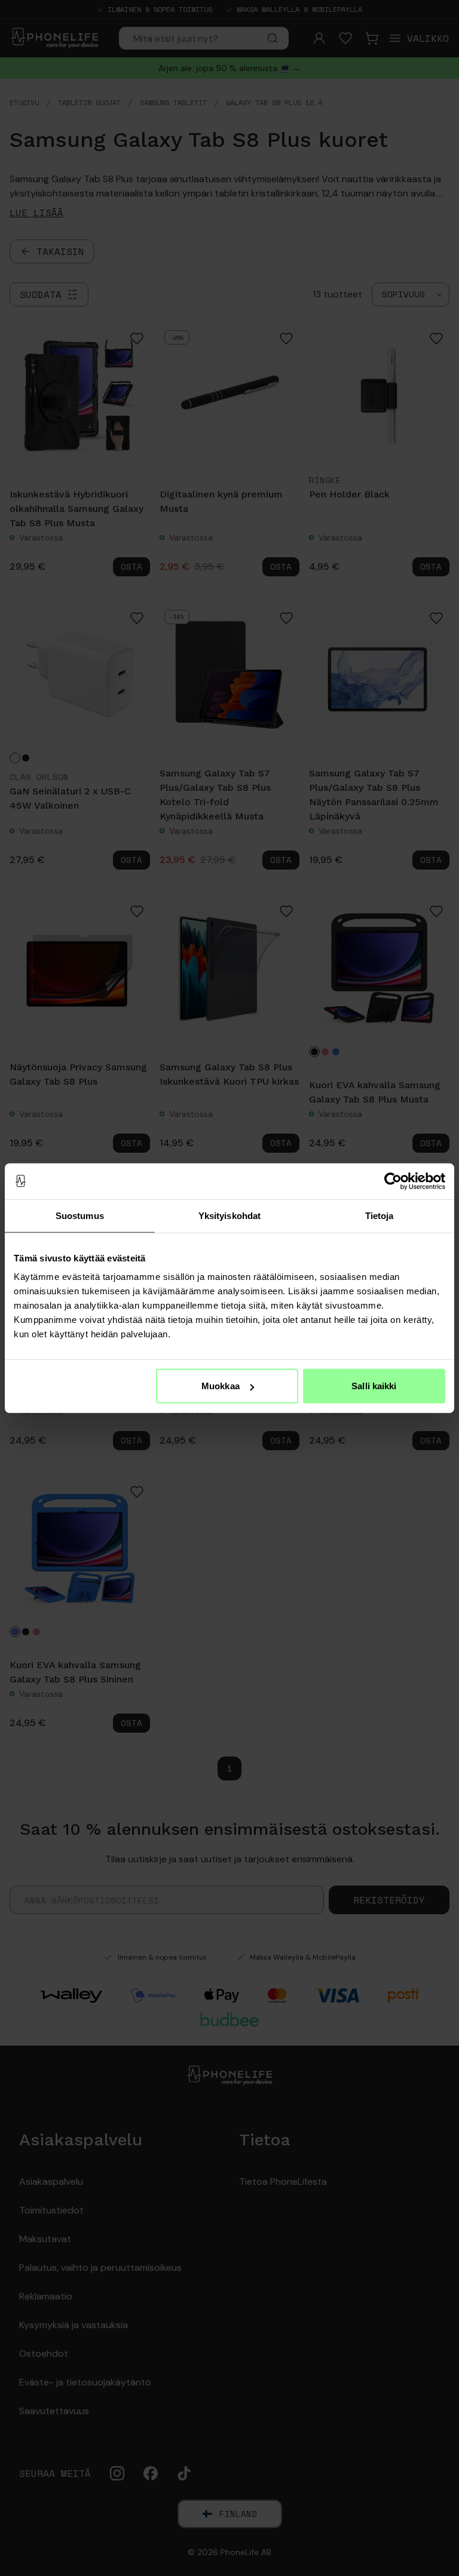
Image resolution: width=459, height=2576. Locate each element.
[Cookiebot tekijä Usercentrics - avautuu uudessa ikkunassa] (393, 1181)
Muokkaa (221, 1386)
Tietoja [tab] (380, 1215)
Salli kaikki (374, 1386)
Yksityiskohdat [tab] (229, 1215)
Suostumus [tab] (80, 1215)
